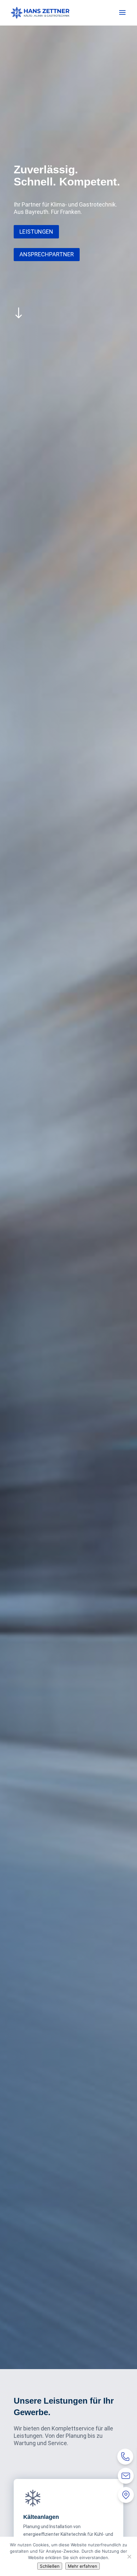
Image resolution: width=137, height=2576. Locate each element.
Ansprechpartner (47, 254)
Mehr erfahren (83, 2566)
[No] (129, 2557)
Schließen (50, 2566)
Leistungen (36, 232)
